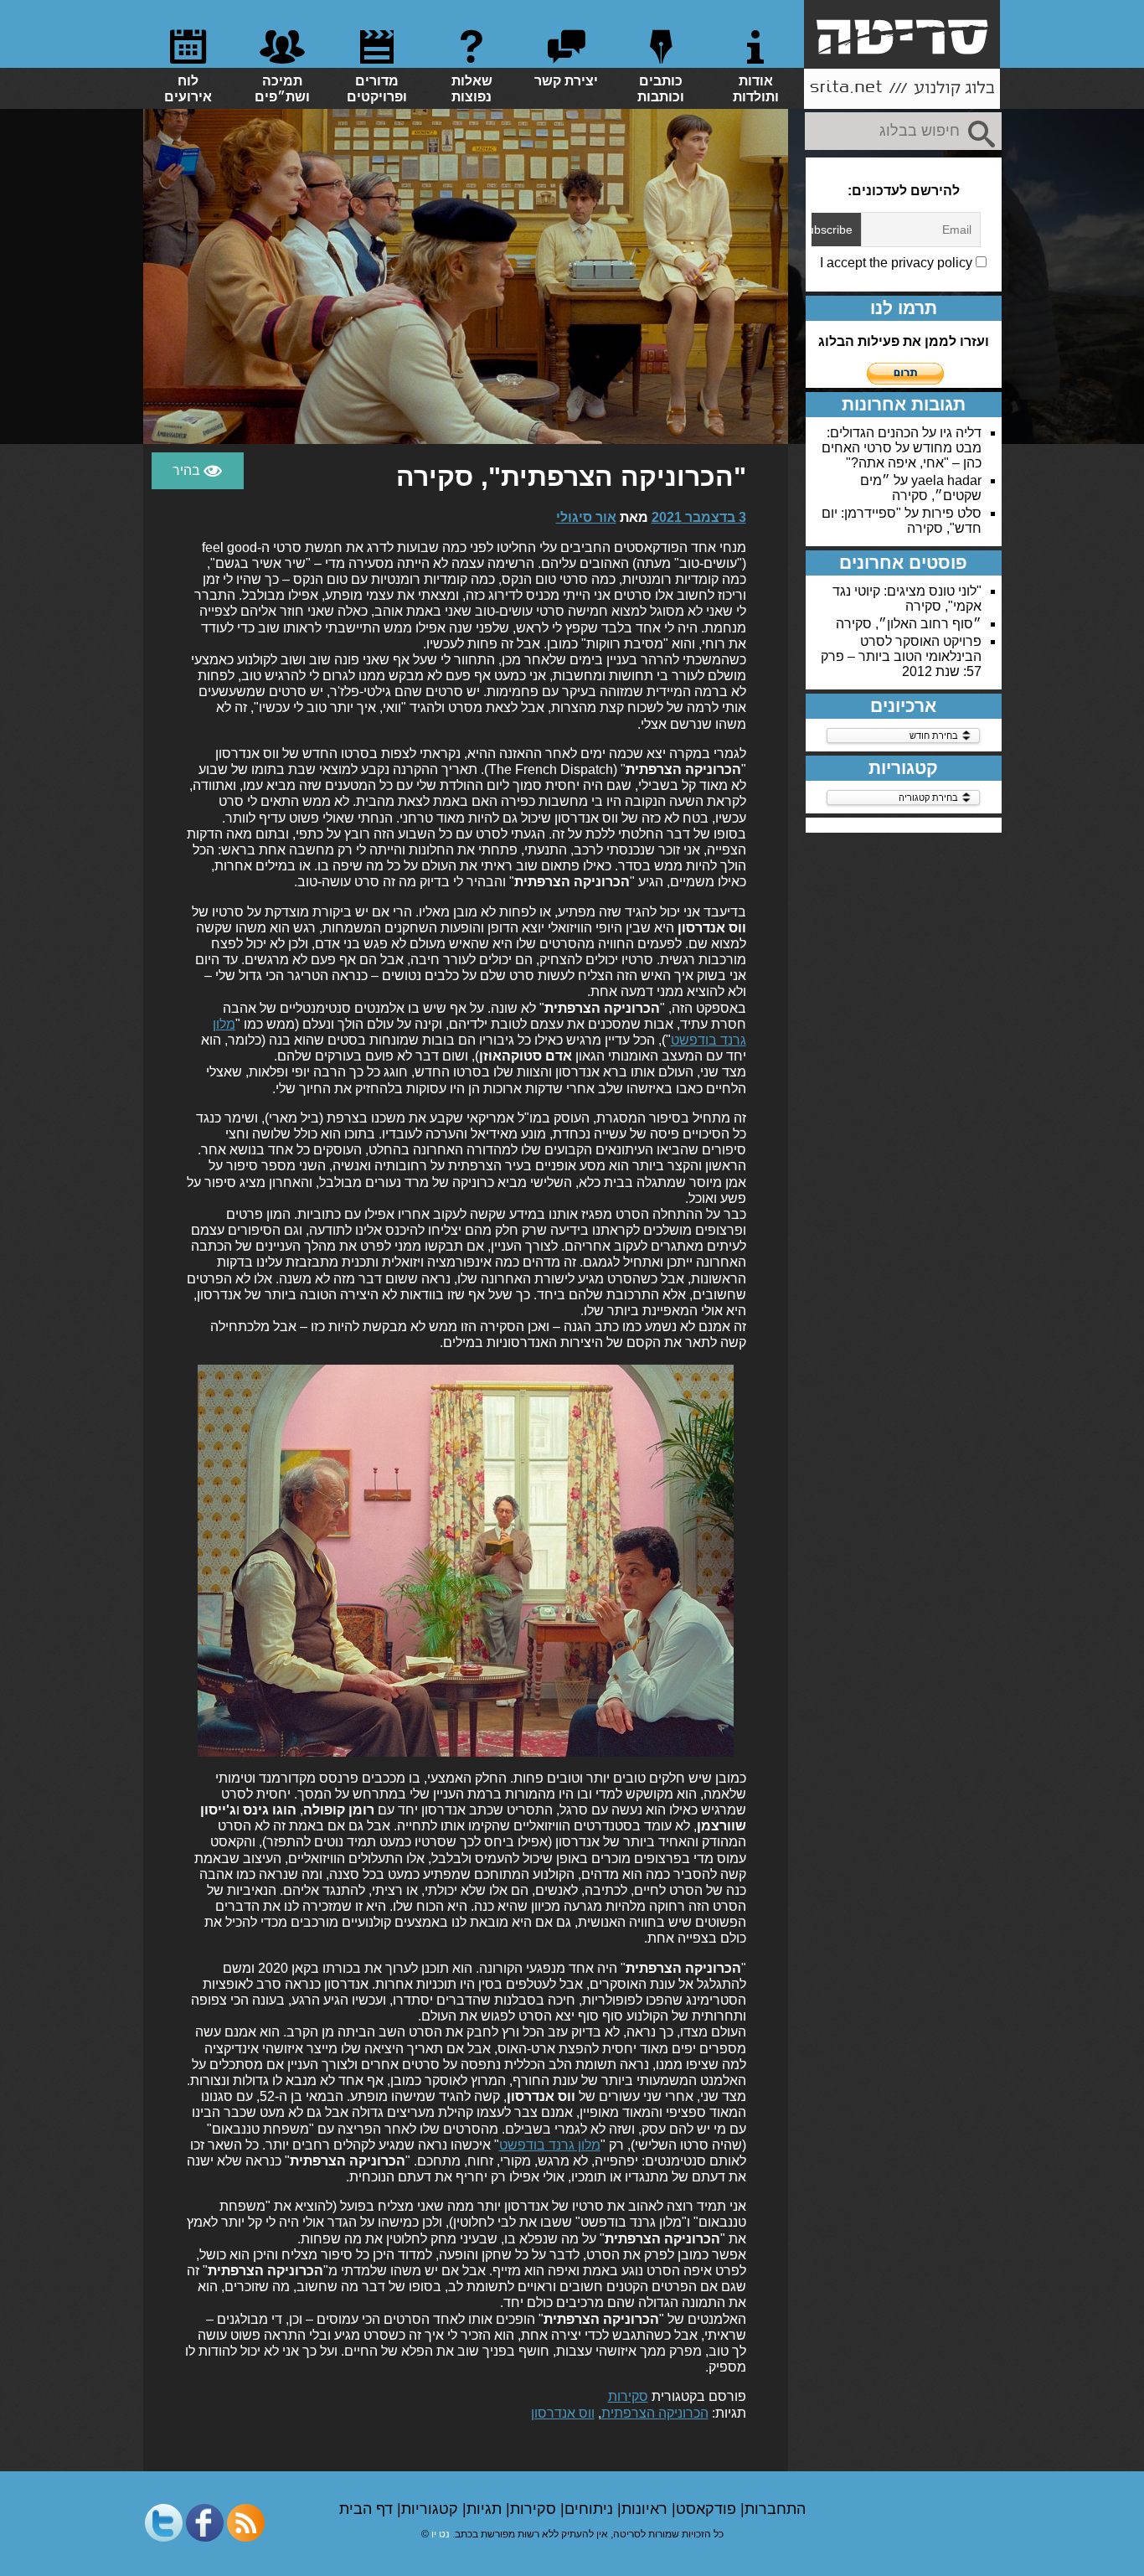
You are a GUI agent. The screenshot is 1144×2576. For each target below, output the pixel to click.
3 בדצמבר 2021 (699, 517)
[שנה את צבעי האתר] (198, 471)
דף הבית (368, 2509)
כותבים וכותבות (661, 89)
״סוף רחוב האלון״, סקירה (909, 624)
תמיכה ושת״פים (282, 89)
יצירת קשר (566, 81)
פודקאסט (708, 2509)
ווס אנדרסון (563, 2413)
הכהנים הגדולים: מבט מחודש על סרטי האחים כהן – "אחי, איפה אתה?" (902, 448)
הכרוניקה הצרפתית (655, 2413)
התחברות (775, 2509)
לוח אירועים (188, 89)
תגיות (486, 2509)
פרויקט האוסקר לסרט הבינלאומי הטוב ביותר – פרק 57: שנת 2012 (901, 656)
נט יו (441, 2534)
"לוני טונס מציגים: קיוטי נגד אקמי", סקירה (907, 599)
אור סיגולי (586, 517)
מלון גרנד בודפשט (550, 2145)
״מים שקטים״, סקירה (921, 488)
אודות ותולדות (756, 89)
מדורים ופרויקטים (377, 89)
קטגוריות (432, 2509)
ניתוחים (591, 2509)
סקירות (628, 2396)
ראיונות (647, 2509)
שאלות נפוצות (472, 89)
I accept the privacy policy (898, 263)
